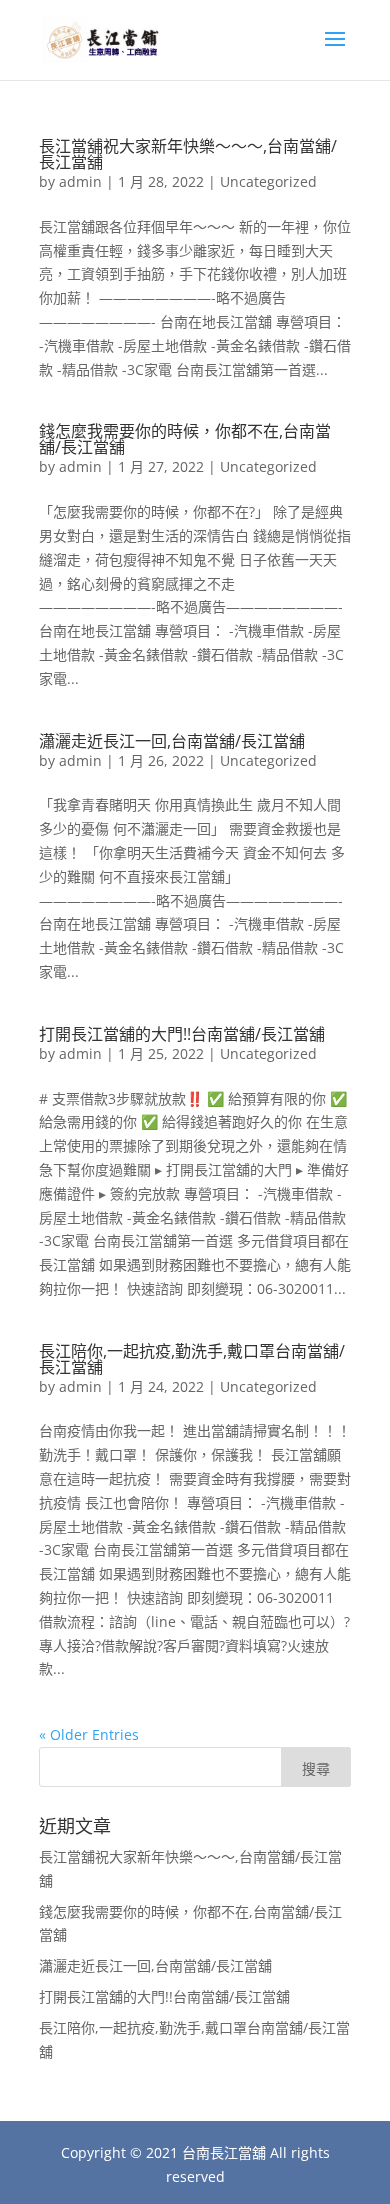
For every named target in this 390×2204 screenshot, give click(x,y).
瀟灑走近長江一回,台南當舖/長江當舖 (172, 741)
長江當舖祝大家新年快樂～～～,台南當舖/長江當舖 (188, 154)
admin (80, 181)
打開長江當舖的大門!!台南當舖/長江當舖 (182, 1034)
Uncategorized (268, 181)
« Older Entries (89, 1734)
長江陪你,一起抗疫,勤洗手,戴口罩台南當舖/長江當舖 (192, 1359)
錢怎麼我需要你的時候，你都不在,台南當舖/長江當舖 (185, 439)
